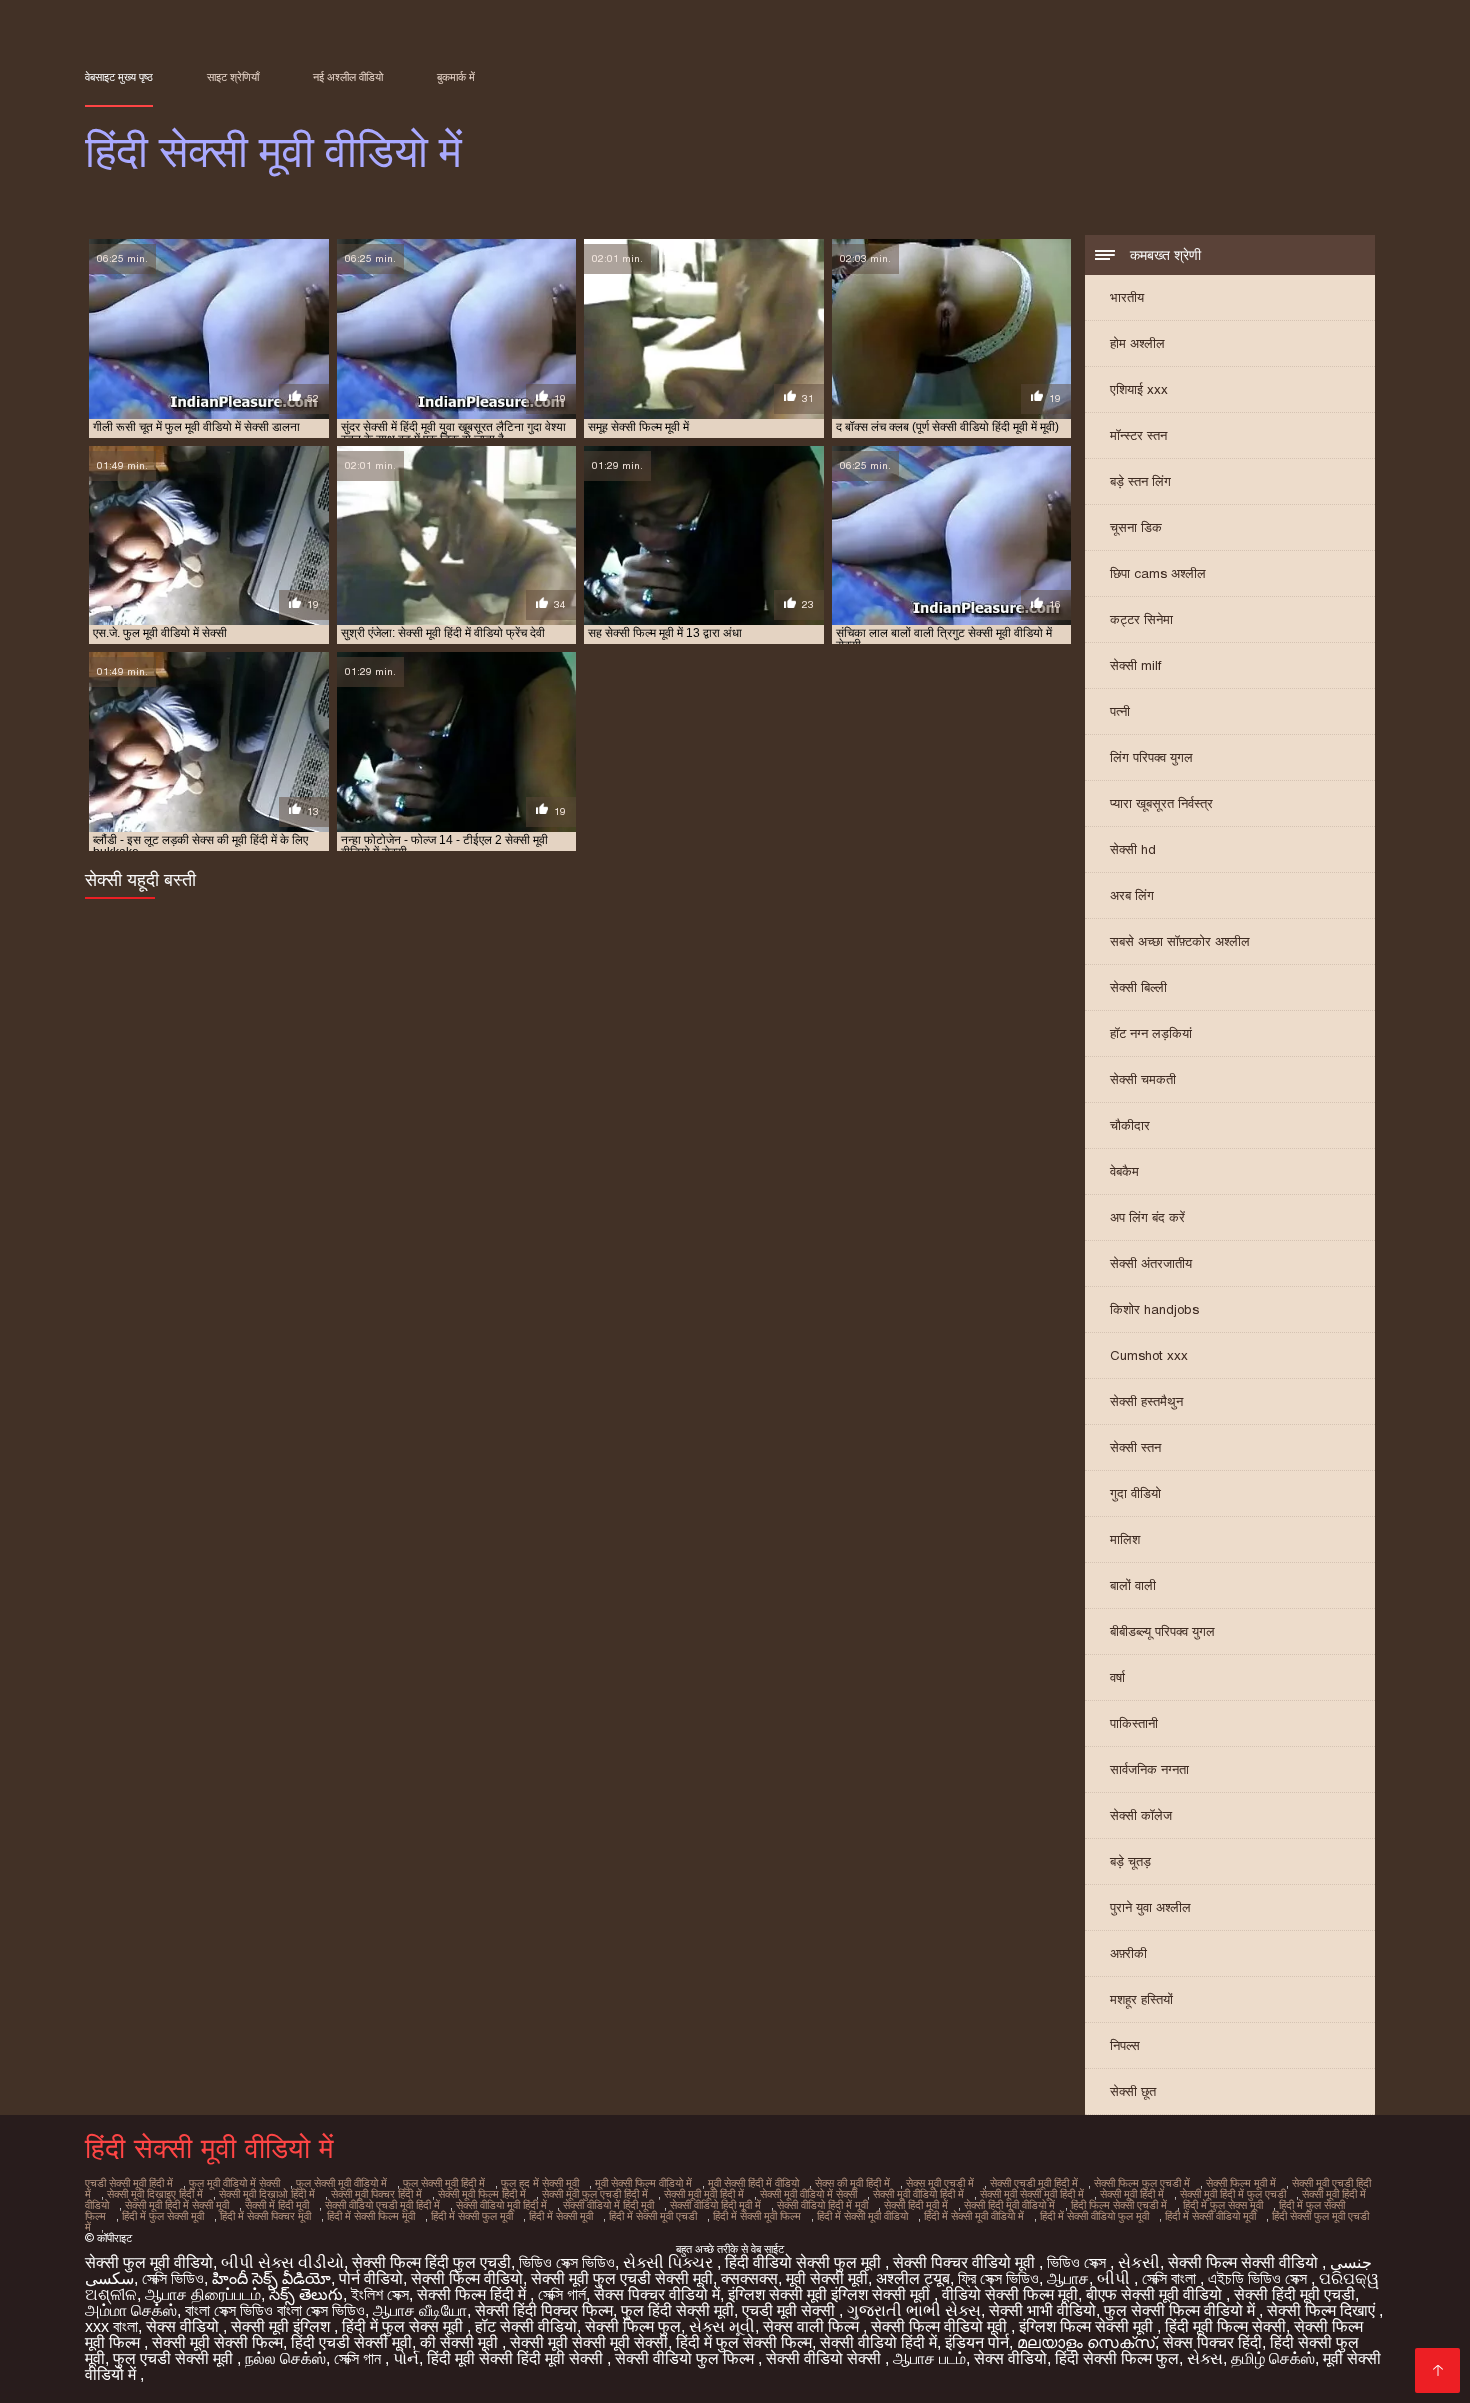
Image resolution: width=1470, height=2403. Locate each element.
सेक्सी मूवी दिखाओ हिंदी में (267, 2194)
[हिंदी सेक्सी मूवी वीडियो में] (1437, 2370)
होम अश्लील (1137, 343)
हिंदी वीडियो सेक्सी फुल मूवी (805, 2262)
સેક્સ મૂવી (722, 2326)
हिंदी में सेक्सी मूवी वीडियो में (974, 2216)
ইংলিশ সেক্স (380, 2294)
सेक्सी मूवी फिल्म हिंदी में (482, 2194)
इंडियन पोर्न (977, 2342)
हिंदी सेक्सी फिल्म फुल (1117, 2358)
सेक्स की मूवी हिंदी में (852, 2183)
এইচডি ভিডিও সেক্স (1259, 2278)
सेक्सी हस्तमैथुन (1146, 1401)
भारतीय (1127, 297)
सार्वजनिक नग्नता (1149, 1769)
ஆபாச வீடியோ (420, 2310)
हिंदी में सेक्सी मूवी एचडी (653, 2216)
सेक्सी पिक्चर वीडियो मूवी (966, 2262)
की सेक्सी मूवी (461, 2342)
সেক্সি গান (359, 2358)
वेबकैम (1124, 1171)
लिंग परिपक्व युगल (1151, 757)
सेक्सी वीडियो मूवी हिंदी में (501, 2205)
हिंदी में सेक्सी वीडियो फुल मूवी (1094, 2216)
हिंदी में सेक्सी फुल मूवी (472, 2216)
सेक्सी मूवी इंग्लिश (282, 2326)
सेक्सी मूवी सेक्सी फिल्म (217, 2342)
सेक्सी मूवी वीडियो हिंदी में (918, 2194)
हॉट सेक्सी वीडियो (526, 2326)
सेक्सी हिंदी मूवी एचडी (1294, 2294)
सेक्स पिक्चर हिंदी (1212, 2342)
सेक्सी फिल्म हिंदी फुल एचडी (431, 2262)
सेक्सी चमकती (1143, 1079)
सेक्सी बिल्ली (1138, 987)
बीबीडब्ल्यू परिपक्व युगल (1162, 1631)
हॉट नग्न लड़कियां (1151, 1033)
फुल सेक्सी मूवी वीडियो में (341, 2183)
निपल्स (1125, 2045)
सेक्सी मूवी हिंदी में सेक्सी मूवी (177, 2205)
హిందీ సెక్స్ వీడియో (271, 2278)
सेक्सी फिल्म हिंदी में (473, 2294)
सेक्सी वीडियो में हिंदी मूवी (608, 2205)
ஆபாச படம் (929, 2358)
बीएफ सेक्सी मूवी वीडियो (1156, 2294)
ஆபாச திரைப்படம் (203, 2294)
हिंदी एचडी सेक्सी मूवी (351, 2342)
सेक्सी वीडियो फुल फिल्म (686, 2358)
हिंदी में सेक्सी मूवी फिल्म (757, 2216)
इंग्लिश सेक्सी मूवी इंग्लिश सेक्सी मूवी (831, 2294)
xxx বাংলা (111, 2326)
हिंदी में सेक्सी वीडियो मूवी (1210, 2216)
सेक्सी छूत (1133, 2091)
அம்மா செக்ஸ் (131, 2310)
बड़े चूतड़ (1130, 1861)
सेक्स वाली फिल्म (813, 2326)
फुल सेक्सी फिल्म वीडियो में (1181, 2310)
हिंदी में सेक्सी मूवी (561, 2216)
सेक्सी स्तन (1135, 1447)
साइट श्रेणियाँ (233, 77)
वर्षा (1117, 1677)
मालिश (1125, 1539)
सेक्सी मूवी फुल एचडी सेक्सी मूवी (622, 2278)
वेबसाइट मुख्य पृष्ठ (119, 77)
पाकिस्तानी (1134, 1723)
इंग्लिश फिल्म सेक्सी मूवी (1088, 2326)
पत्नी (1120, 711)
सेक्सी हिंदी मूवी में (916, 2205)
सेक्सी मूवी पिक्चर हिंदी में (376, 2194)
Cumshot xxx (1149, 1355)
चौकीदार (1130, 1125)
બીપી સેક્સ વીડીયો (282, 2262)
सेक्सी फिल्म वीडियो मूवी (941, 2326)
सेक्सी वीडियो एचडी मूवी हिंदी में (382, 2205)
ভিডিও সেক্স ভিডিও (567, 2262)
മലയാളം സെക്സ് (1086, 2342)
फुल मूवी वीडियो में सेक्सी (234, 2183)
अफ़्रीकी (1128, 1953)
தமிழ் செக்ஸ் (1273, 2358)
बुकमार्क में (456, 77)
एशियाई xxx (1139, 389)
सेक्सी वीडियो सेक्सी (825, 2358)
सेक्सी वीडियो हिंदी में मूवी (822, 2205)
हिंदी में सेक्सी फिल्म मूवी (371, 2216)
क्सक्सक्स (749, 2278)
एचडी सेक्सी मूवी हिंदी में (129, 2183)
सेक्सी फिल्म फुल (633, 2326)
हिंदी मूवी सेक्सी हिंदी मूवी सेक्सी (517, 2358)
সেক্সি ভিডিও (173, 2278)
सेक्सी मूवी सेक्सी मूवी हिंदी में (1032, 2194)
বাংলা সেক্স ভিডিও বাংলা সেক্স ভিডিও (275, 2310)
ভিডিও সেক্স (1078, 2262)
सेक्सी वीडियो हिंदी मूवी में (715, 2205)
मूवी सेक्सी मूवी (827, 2278)
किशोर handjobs (1154, 1309)
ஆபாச (1068, 2278)
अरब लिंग (1132, 895)
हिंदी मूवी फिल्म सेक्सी (1225, 2326)
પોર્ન (406, 2358)
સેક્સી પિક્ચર (670, 2262)
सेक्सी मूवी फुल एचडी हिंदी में (595, 2194)
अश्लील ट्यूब (913, 2278)
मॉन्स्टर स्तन (1138, 435)
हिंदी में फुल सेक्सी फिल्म (744, 2342)
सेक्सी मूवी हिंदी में (1132, 2194)
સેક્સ (1205, 2358)
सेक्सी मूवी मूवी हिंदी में (704, 2194)
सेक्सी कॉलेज (1141, 1815)
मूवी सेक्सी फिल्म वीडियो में (643, 2183)
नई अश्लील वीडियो (348, 77)
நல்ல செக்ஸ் (285, 2358)
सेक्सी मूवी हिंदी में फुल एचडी (1233, 2194)
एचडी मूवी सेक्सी (790, 2310)
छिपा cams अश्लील (1158, 573)
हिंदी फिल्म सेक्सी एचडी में (1119, 2205)
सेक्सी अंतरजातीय (1151, 1263)
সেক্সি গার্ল (562, 2294)
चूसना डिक (1136, 527)
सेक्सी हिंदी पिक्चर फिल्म (544, 2310)
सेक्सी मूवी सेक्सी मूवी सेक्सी (589, 2342)
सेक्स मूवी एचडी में (940, 2183)
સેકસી (1139, 2262)
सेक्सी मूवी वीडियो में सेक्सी (808, 2194)
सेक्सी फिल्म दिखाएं (1323, 2310)
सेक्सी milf (1135, 665)
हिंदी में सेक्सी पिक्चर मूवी (265, 2216)
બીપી (1115, 2278)
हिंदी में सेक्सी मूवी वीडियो (862, 2216)
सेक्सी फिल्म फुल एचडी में (1142, 2183)
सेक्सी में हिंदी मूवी (277, 2205)
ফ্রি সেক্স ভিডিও (998, 2278)
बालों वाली (1133, 1585)
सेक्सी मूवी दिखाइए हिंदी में (155, 2194)
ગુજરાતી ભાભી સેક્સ (914, 2310)
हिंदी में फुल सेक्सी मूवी (163, 2216)
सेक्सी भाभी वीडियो (1042, 2310)
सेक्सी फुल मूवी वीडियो (149, 2262)
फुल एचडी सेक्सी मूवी (175, 2358)
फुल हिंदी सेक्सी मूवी (677, 2310)
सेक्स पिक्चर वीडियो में (657, 2294)
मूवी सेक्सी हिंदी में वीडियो (753, 2183)
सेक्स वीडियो (184, 2326)
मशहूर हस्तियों (1141, 1999)
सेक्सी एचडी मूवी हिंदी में (1034, 2183)
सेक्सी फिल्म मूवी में (1241, 2183)
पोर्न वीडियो (371, 2278)
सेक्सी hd (1133, 849)
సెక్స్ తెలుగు (306, 2294)
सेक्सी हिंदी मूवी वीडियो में (1009, 2205)
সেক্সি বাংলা (1171, 2278)
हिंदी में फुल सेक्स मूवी (1223, 2205)
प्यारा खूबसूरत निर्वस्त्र (1161, 803)
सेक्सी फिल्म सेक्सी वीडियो (1245, 2262)
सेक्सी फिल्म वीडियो (467, 2278)
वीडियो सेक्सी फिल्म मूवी (1010, 2294)
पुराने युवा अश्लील (1150, 1907)
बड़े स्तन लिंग (1140, 481)
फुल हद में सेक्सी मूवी (540, 2183)
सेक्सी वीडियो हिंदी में (878, 2342)
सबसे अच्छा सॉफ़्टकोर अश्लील (1180, 941)
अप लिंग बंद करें (1147, 1217)
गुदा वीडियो (1135, 1493)
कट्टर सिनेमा (1141, 619)
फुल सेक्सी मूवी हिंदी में (444, 2183)
